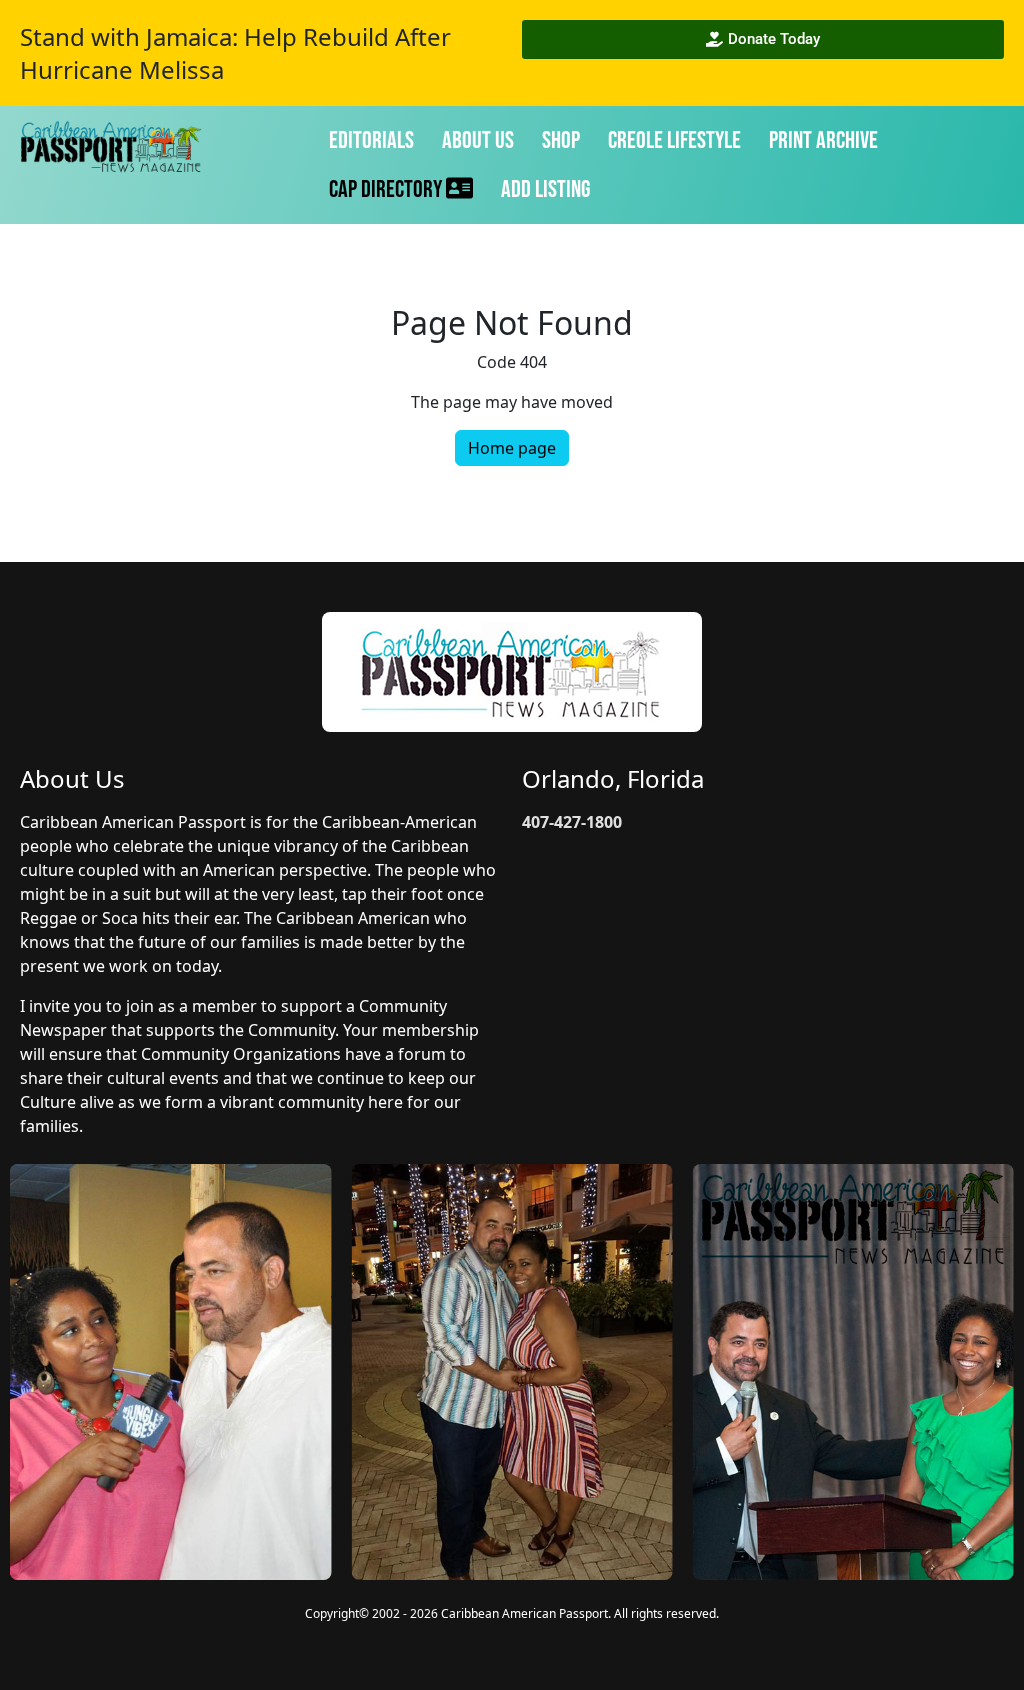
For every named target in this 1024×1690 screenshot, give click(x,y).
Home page (512, 448)
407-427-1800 (572, 822)
